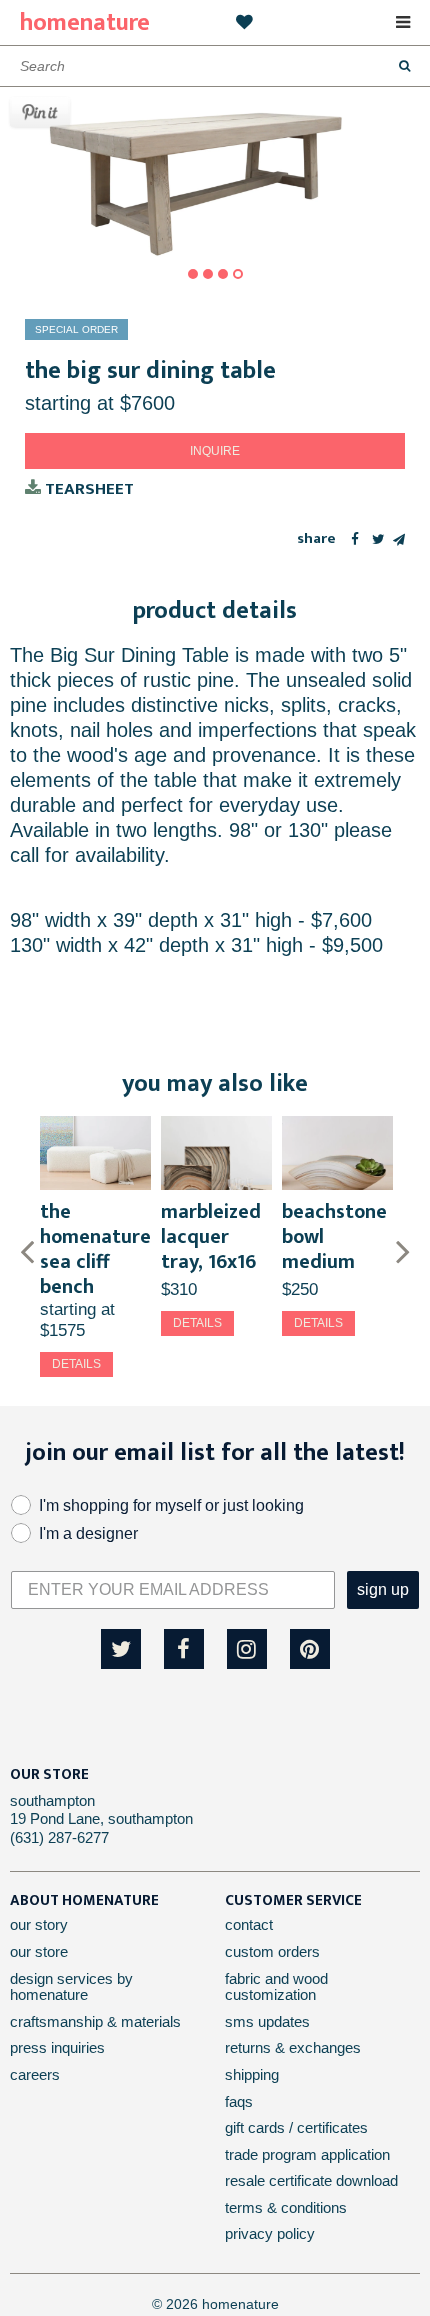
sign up (383, 1589)
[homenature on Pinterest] (310, 1649)
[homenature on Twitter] (121, 1649)
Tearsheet (87, 488)
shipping (252, 2074)
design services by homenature (71, 1987)
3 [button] (223, 274)
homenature (85, 23)
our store (39, 1951)
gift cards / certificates (296, 2127)
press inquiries (57, 2047)
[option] (215, 173)
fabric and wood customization (276, 1987)
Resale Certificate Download (311, 2180)
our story (39, 1924)
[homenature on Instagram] (247, 1649)
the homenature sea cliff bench (95, 1249)
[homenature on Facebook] (184, 1649)
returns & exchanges (293, 2047)
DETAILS (76, 1364)
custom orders (272, 1951)
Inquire (215, 451)
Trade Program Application (307, 2154)
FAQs (239, 2101)
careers (35, 2074)
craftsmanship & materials (95, 2021)
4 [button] (238, 274)
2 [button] (208, 274)
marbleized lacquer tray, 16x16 (211, 1237)
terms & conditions (286, 2207)
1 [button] (193, 274)
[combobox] (215, 66)
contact (249, 1924)
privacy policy (270, 2233)
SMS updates (267, 2021)
